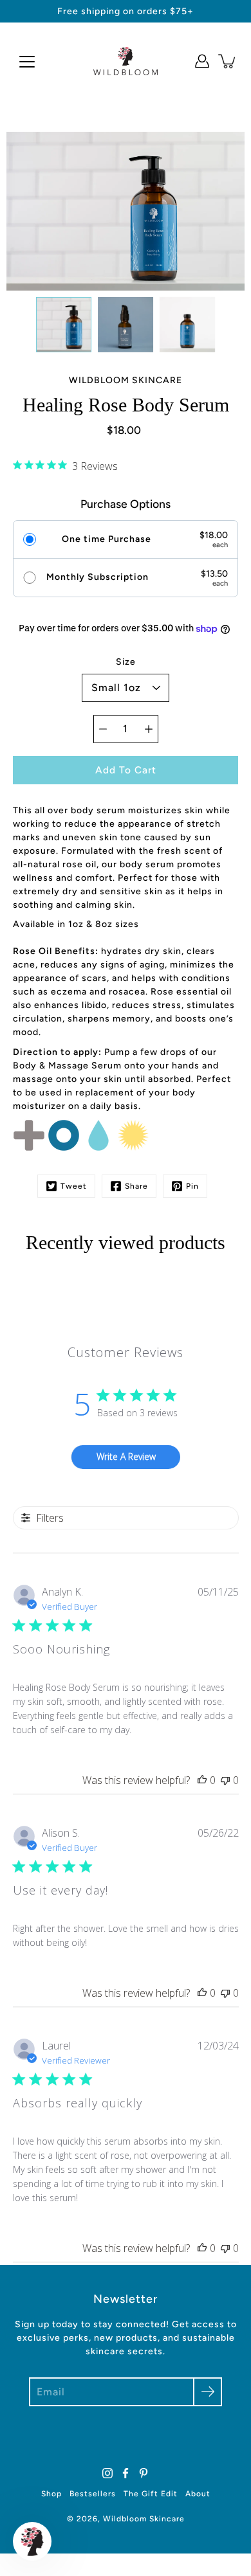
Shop (51, 2494)
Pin (192, 1186)
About (198, 2494)
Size (126, 662)
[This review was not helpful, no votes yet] (225, 1780)
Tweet (74, 1186)
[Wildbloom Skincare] (126, 61)
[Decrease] (103, 729)
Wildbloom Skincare (144, 2519)
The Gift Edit (151, 2494)
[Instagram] (107, 2473)
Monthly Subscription (98, 577)
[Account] (202, 61)
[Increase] (149, 729)
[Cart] (228, 61)
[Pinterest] (144, 2473)
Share (136, 1186)
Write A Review (126, 1456)
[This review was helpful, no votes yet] (202, 1780)
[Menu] (27, 62)
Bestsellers (93, 2494)
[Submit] (208, 2392)
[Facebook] (126, 2473)
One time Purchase (107, 539)
